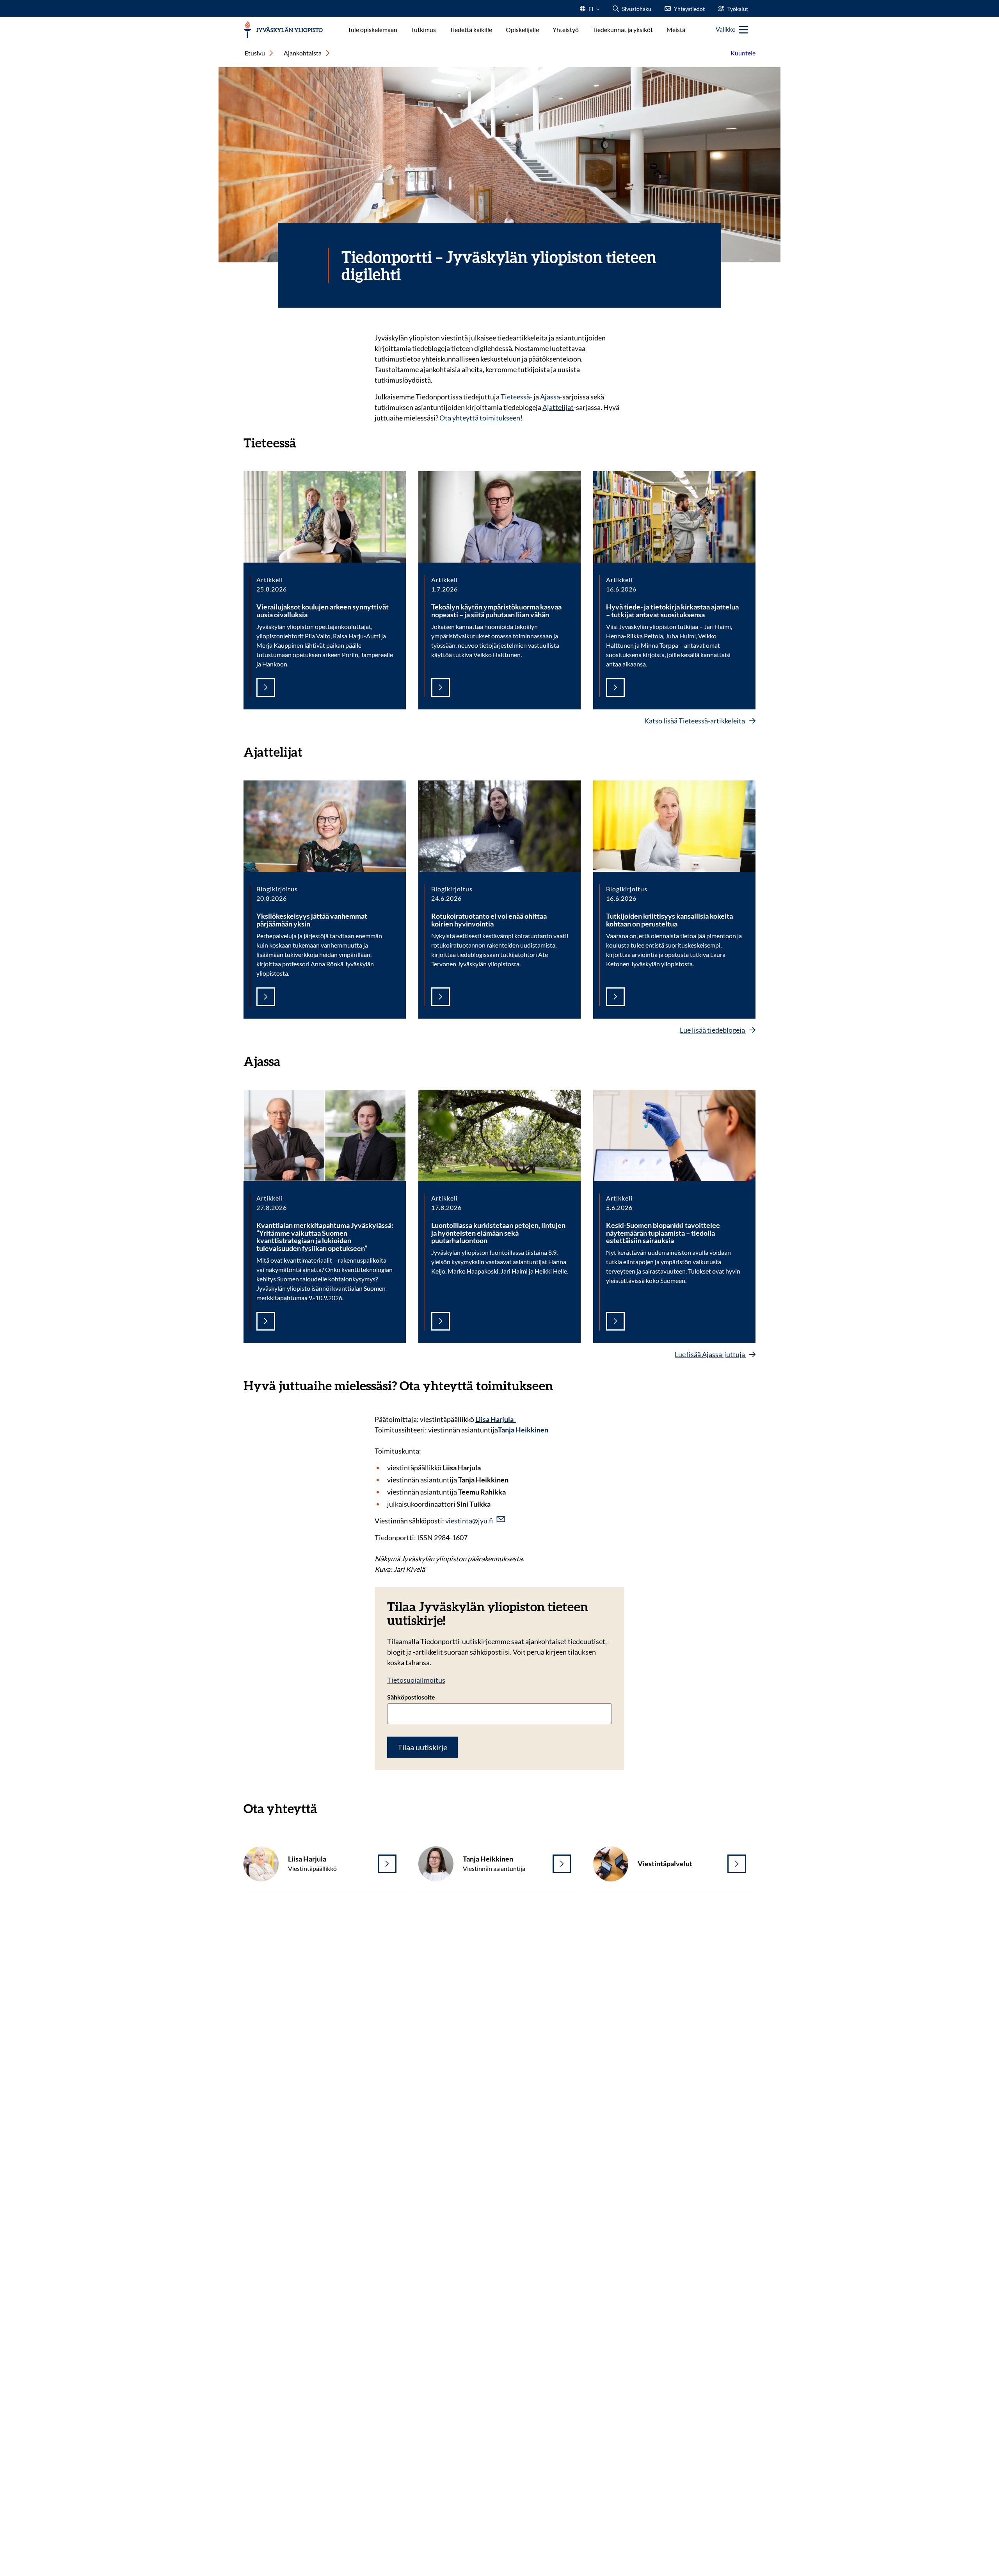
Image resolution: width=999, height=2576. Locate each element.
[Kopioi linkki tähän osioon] (304, 442)
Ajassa (550, 397)
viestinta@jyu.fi (469, 1521)
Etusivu (255, 53)
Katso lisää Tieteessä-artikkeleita (695, 721)
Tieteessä (515, 397)
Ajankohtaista (303, 53)
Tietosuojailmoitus (416, 1680)
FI (591, 11)
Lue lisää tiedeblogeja (713, 1030)
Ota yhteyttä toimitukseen (480, 418)
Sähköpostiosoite (411, 1697)
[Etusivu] (283, 30)
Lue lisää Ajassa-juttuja (710, 1354)
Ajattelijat (558, 407)
